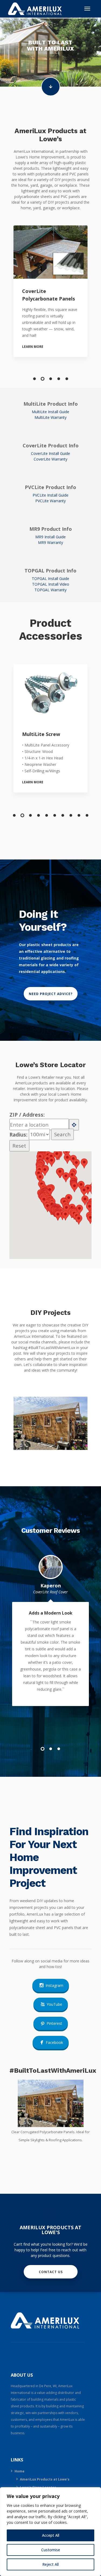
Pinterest (54, 2023)
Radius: (19, 1134)
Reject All (50, 2564)
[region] (50, 2532)
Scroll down (51, 87)
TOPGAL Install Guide (50, 578)
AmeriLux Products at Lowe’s (45, 2479)
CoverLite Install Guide (50, 453)
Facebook (54, 2042)
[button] (34, 379)
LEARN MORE (33, 347)
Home (20, 2471)
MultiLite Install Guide (50, 412)
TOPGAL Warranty (50, 590)
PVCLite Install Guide (50, 495)
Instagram (54, 1985)
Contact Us (50, 2272)
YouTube (54, 2004)
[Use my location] (74, 1125)
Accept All (51, 2535)
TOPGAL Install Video (51, 584)
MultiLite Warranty (50, 417)
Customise (51, 2550)
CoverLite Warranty (50, 459)
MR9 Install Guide (50, 537)
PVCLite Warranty (50, 501)
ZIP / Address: (27, 1115)
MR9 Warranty (50, 542)
